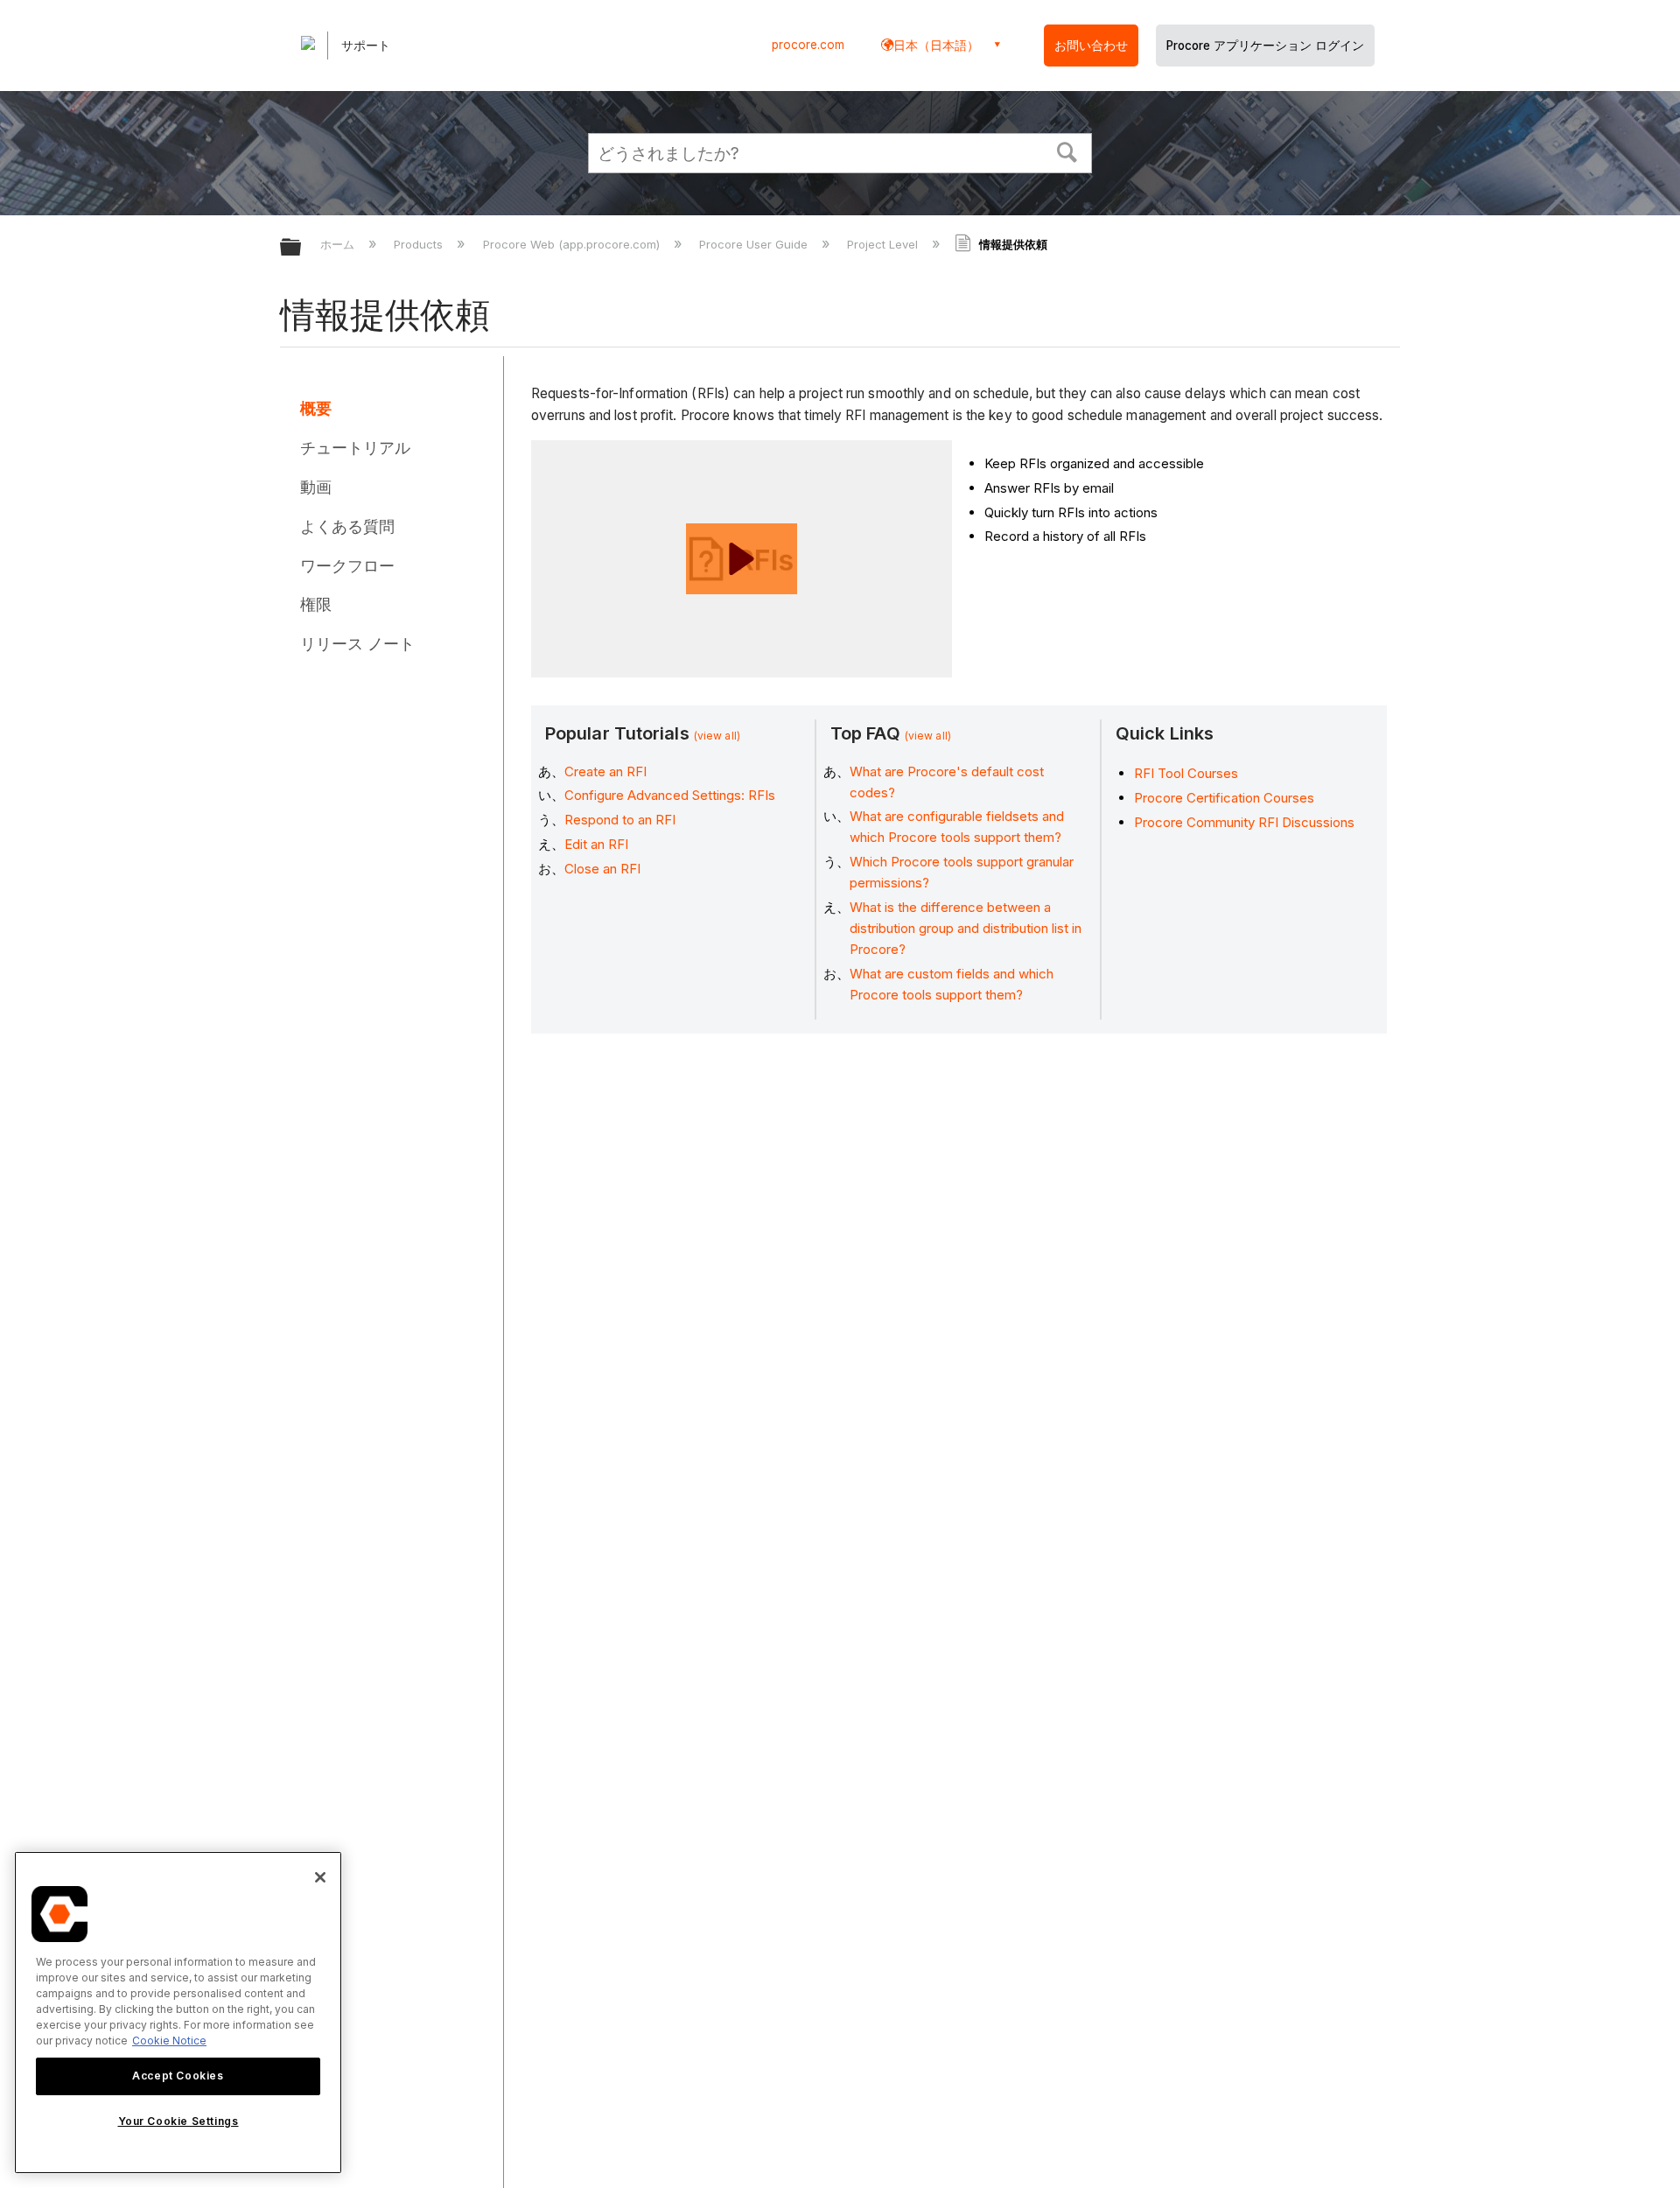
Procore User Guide (755, 244)
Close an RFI (602, 869)
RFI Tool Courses (1186, 773)
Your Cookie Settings (178, 2121)
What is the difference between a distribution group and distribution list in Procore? (966, 928)
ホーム (339, 244)
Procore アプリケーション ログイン (1265, 46)
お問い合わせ (1091, 46)
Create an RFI (605, 771)
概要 (316, 408)
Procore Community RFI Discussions (1244, 822)
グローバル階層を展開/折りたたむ (302, 248)
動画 (316, 487)
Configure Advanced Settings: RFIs (670, 795)
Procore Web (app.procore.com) (573, 244)
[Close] (320, 1877)
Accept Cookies (178, 2076)
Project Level (884, 244)
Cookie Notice (169, 2041)
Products (420, 244)
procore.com (808, 45)
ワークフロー (347, 566)
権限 (316, 604)
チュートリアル (355, 448)
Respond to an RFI (620, 820)
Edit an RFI (596, 844)
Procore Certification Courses (1224, 798)
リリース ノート (357, 644)
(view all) (717, 736)
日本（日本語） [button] (936, 45)
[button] (1067, 151)
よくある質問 (347, 526)
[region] (178, 2013)
